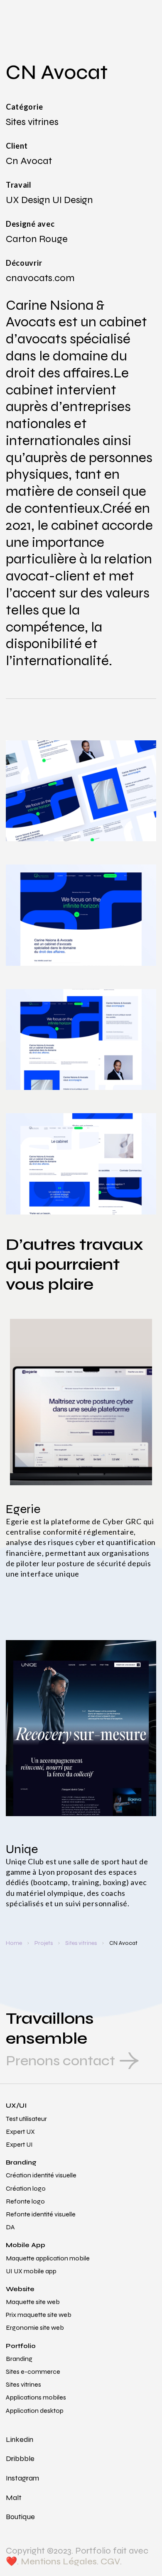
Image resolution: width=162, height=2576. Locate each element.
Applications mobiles (36, 2397)
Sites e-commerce (33, 2372)
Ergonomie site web (35, 2327)
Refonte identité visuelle (41, 2214)
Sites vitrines (81, 1943)
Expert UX (20, 2132)
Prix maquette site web (39, 2315)
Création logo (26, 2188)
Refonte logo (25, 2201)
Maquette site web (33, 2302)
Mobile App (26, 2245)
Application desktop (35, 2411)
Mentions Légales (59, 2561)
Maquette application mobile (48, 2258)
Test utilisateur (26, 2119)
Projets (44, 1943)
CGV (110, 2561)
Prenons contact (60, 2061)
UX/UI (16, 2105)
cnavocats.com (40, 278)
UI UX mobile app (31, 2271)
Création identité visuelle (41, 2175)
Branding (21, 2162)
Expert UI (19, 2144)
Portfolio (21, 2346)
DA (10, 2227)
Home (14, 1943)
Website (20, 2289)
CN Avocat (123, 1943)
